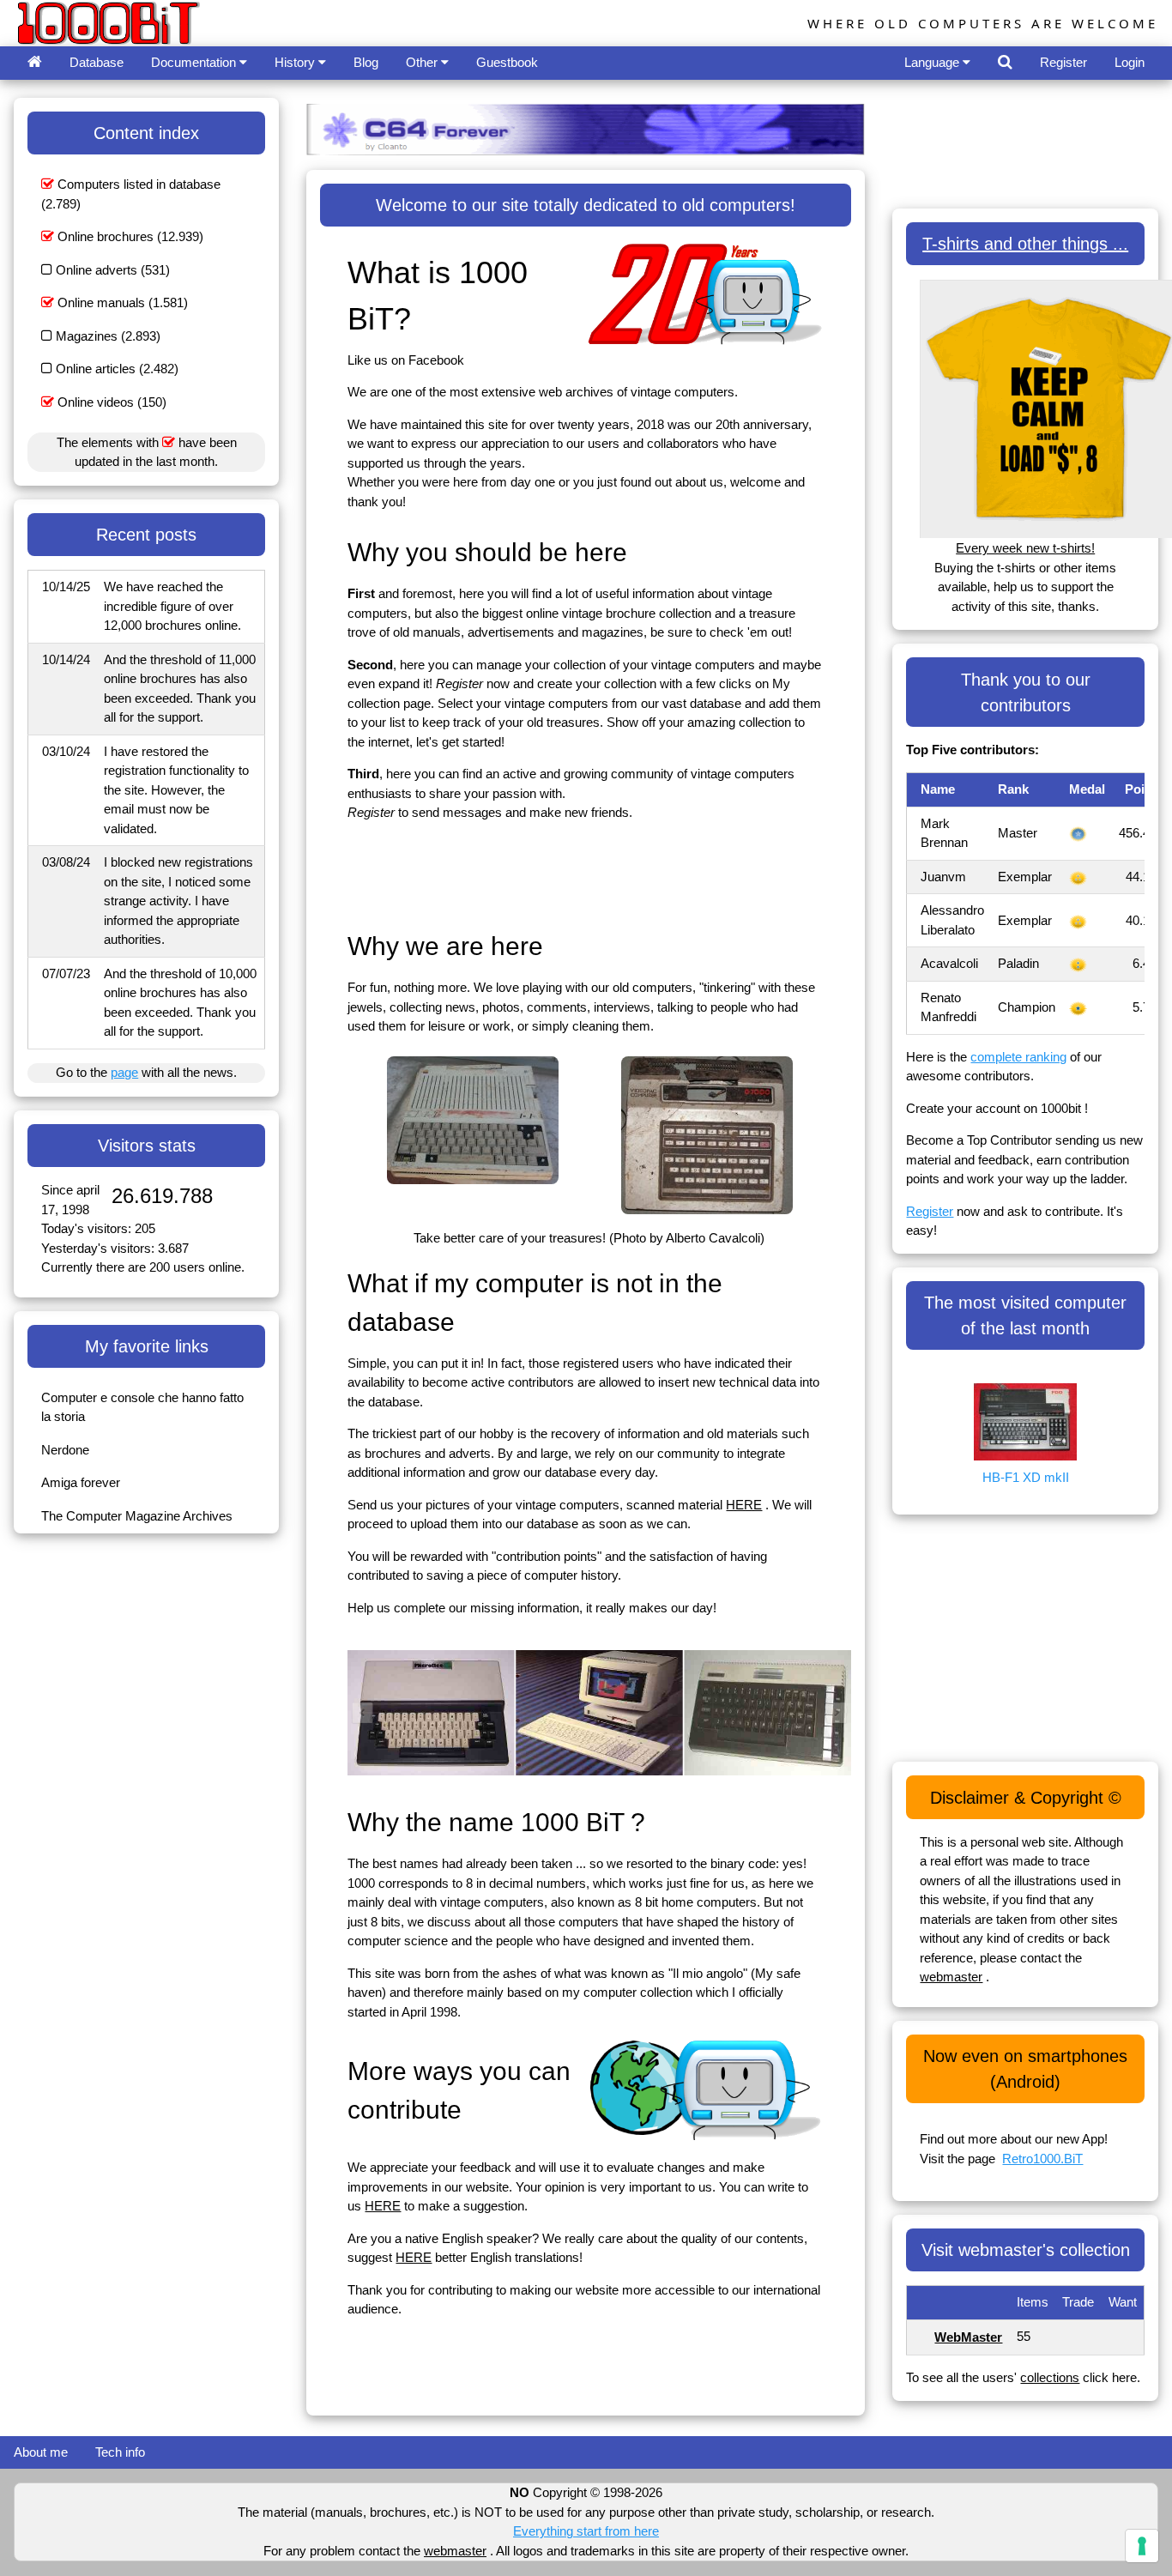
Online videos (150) (110, 402)
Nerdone (65, 1450)
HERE (744, 1505)
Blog (366, 62)
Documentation (195, 62)
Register (1063, 62)
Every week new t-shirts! (1025, 548)
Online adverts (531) (111, 270)
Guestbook (507, 62)
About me (41, 2452)
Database (97, 62)
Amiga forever (81, 1482)
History (296, 62)
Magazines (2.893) (106, 336)
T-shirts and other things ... (1025, 244)
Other (423, 62)
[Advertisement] (660, 874)
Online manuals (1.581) (121, 302)
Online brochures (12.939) (129, 236)
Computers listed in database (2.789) (131, 194)
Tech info (120, 2452)
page (124, 1072)
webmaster (951, 1977)
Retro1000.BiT (1042, 2159)
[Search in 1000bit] (1005, 63)
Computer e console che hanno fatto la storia (142, 1407)
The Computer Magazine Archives (137, 1516)
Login (1130, 62)
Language (933, 62)
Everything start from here (586, 2531)
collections (1050, 2377)
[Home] (35, 63)
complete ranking (1018, 1057)
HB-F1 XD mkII (1026, 1477)
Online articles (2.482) (115, 369)
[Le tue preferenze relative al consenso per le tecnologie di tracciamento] (1142, 2546)
